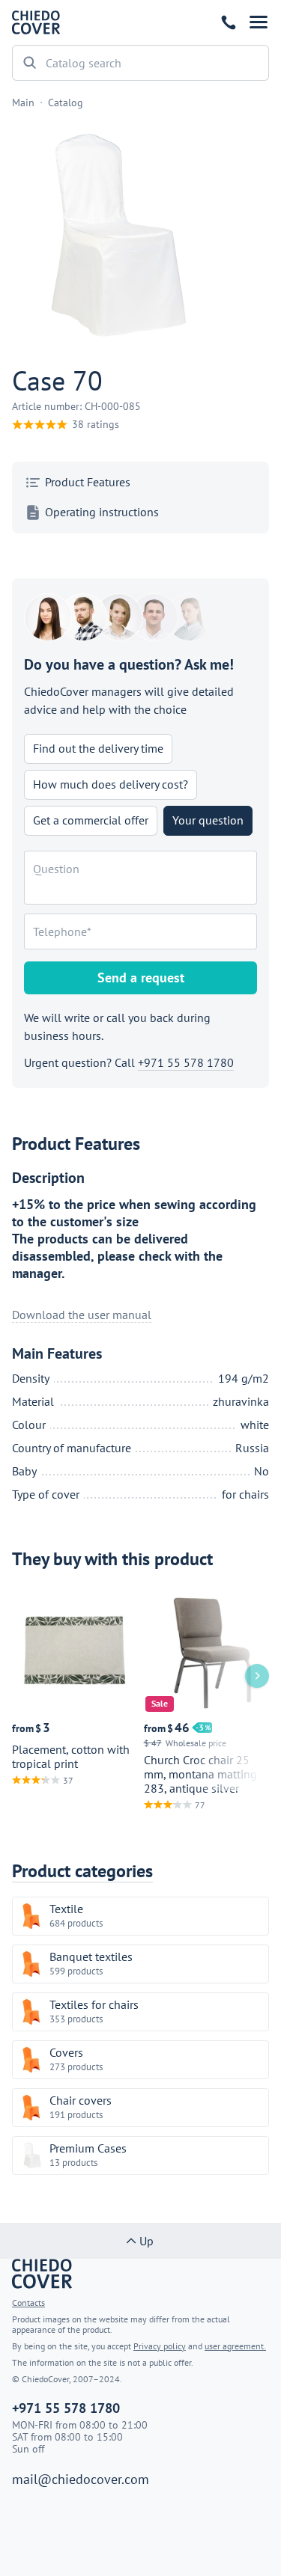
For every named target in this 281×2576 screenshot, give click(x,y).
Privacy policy (160, 2346)
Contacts (28, 2303)
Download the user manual (82, 1315)
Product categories (82, 1871)
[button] (259, 22)
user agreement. (235, 2346)
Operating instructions (102, 512)
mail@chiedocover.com (81, 2479)
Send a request (141, 978)
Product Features (88, 482)
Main (23, 103)
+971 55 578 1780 (229, 22)
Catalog (66, 103)
